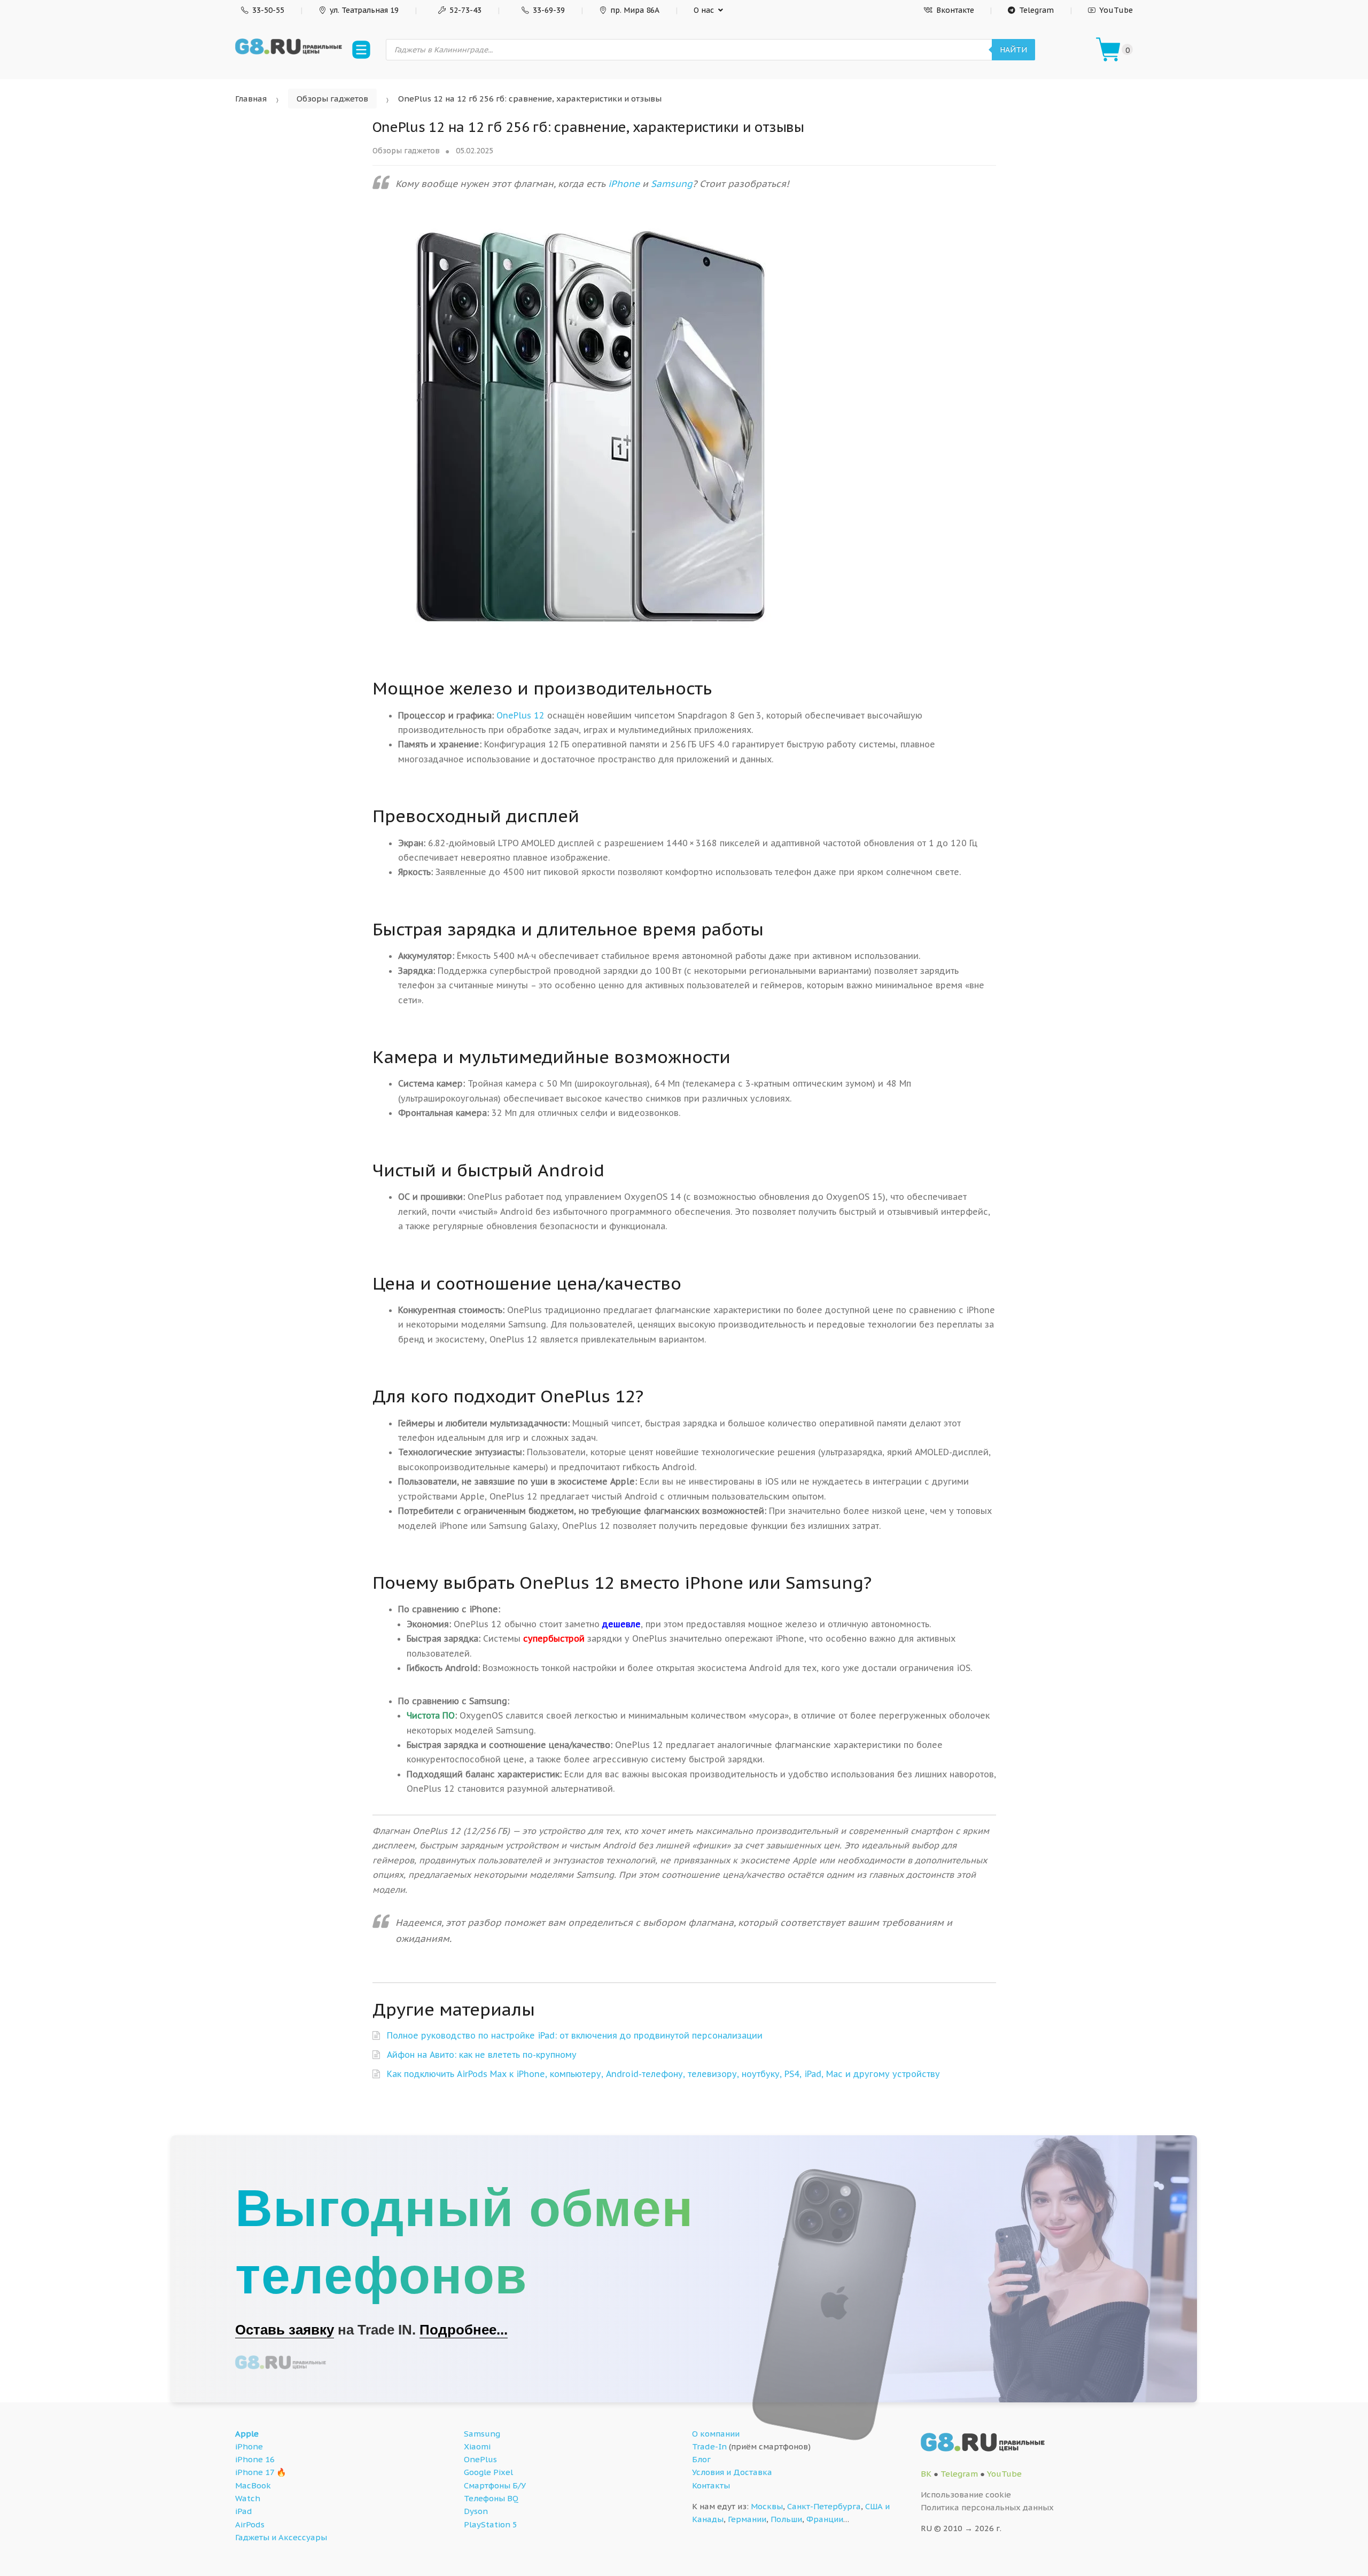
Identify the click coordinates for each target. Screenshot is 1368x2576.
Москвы (767, 2506)
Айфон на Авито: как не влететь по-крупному (482, 2055)
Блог (701, 2459)
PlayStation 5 (491, 2524)
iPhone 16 (255, 2459)
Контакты (711, 2485)
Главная (251, 99)
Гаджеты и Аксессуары (281, 2537)
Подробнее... (464, 2330)
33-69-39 (549, 10)
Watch (248, 2498)
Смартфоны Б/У (495, 2485)
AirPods (250, 2524)
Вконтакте (955, 10)
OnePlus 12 (520, 715)
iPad (244, 2511)
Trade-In (709, 2446)
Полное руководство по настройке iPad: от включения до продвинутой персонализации (575, 2035)
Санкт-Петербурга (824, 2506)
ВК (926, 2474)
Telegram (1036, 10)
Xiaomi (477, 2446)
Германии (747, 2519)
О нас (704, 10)
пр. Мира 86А (635, 10)
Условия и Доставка (732, 2472)
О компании (716, 2434)
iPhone (624, 184)
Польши (786, 2519)
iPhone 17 (255, 2472)
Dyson (476, 2511)
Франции (825, 2519)
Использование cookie (966, 2495)
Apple (247, 2434)
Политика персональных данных (987, 2507)
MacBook (253, 2485)
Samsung (672, 184)
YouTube (1116, 10)
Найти (1013, 50)
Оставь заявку (285, 2330)
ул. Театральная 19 (364, 10)
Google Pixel (488, 2472)
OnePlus (480, 2459)
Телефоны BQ (491, 2498)
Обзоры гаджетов (332, 99)
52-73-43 (465, 10)
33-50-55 (268, 10)
